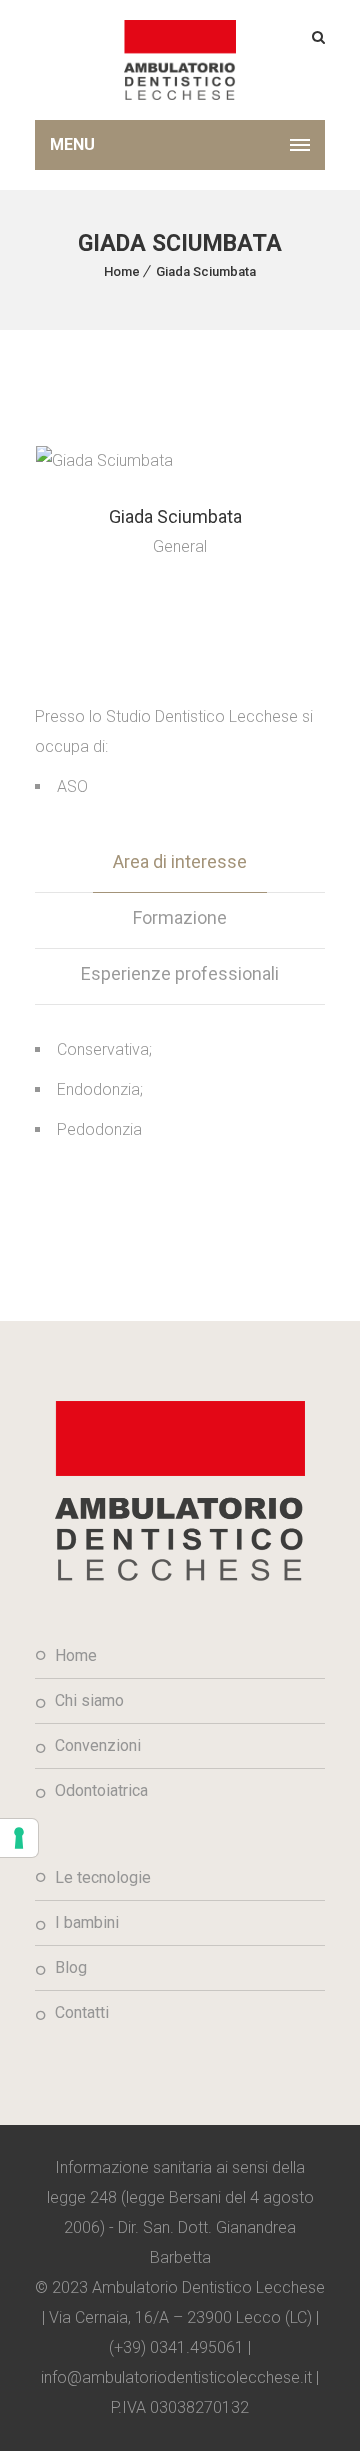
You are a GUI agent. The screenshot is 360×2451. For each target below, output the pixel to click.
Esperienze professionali (180, 973)
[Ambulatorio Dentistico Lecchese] (180, 60)
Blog (71, 1967)
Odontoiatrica (101, 1790)
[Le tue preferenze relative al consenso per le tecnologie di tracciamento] (19, 1838)
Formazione (180, 917)
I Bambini (87, 1922)
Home (122, 271)
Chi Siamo (89, 1700)
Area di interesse (180, 861)
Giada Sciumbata (206, 271)
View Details (180, 600)
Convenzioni (98, 1745)
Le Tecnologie (103, 1877)
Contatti (82, 2012)
